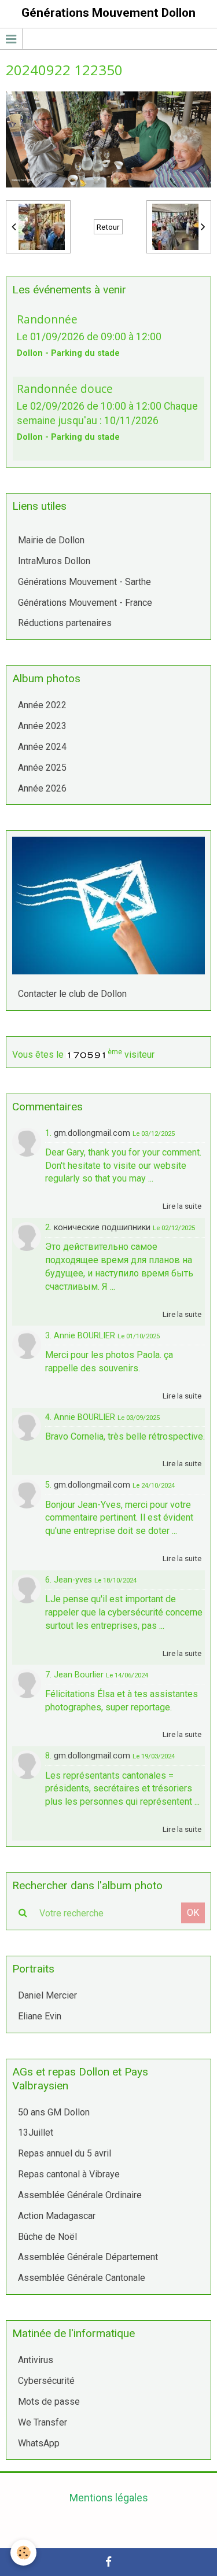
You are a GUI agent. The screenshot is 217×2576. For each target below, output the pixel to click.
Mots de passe (49, 2402)
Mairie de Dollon (51, 540)
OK (193, 1913)
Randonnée (47, 319)
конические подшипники (102, 1228)
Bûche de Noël (47, 2237)
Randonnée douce (65, 389)
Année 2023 (42, 726)
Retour (108, 227)
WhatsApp (39, 2443)
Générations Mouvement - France (85, 603)
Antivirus (36, 2360)
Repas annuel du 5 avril (65, 2153)
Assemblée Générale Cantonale (82, 2278)
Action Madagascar (57, 2216)
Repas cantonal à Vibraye (69, 2174)
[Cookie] (23, 2553)
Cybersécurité (46, 2381)
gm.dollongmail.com (92, 1133)
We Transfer (43, 2422)
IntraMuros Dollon (54, 561)
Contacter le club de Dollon (72, 994)
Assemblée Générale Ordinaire (80, 2195)
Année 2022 (42, 705)
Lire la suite (182, 1206)
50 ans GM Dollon (54, 2112)
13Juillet (36, 2132)
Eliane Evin (40, 2016)
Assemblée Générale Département (88, 2257)
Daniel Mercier (47, 1995)
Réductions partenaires (65, 623)
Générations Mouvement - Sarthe (84, 582)
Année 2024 (42, 747)
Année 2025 (42, 768)
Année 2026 (42, 788)
